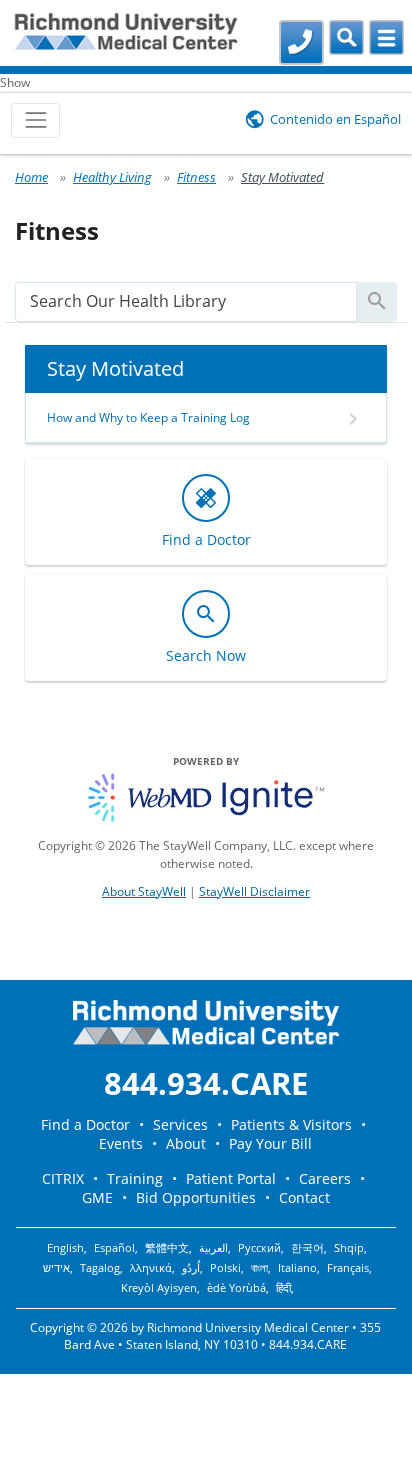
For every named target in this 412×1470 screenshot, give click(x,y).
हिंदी (283, 1288)
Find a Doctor (85, 1124)
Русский (259, 1248)
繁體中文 (167, 1248)
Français (348, 1268)
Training (135, 1178)
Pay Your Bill (270, 1143)
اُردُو (191, 1268)
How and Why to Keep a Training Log (148, 417)
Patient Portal (231, 1178)
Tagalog (100, 1268)
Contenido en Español (335, 119)
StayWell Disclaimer (254, 891)
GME (97, 1197)
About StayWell (144, 891)
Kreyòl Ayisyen (159, 1288)
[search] (186, 301)
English (65, 1248)
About (186, 1143)
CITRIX (63, 1178)
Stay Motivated (282, 177)
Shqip (349, 1248)
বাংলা (259, 1268)
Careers (325, 1178)
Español (114, 1248)
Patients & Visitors (291, 1124)
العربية (213, 1248)
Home (31, 177)
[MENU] (386, 37)
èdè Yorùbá (236, 1288)
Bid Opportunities (196, 1197)
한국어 (307, 1248)
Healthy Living (112, 177)
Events (121, 1143)
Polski (225, 1268)
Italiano (297, 1268)
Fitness (196, 177)
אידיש (56, 1268)
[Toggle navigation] (35, 120)
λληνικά (151, 1268)
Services (180, 1124)
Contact (304, 1197)
